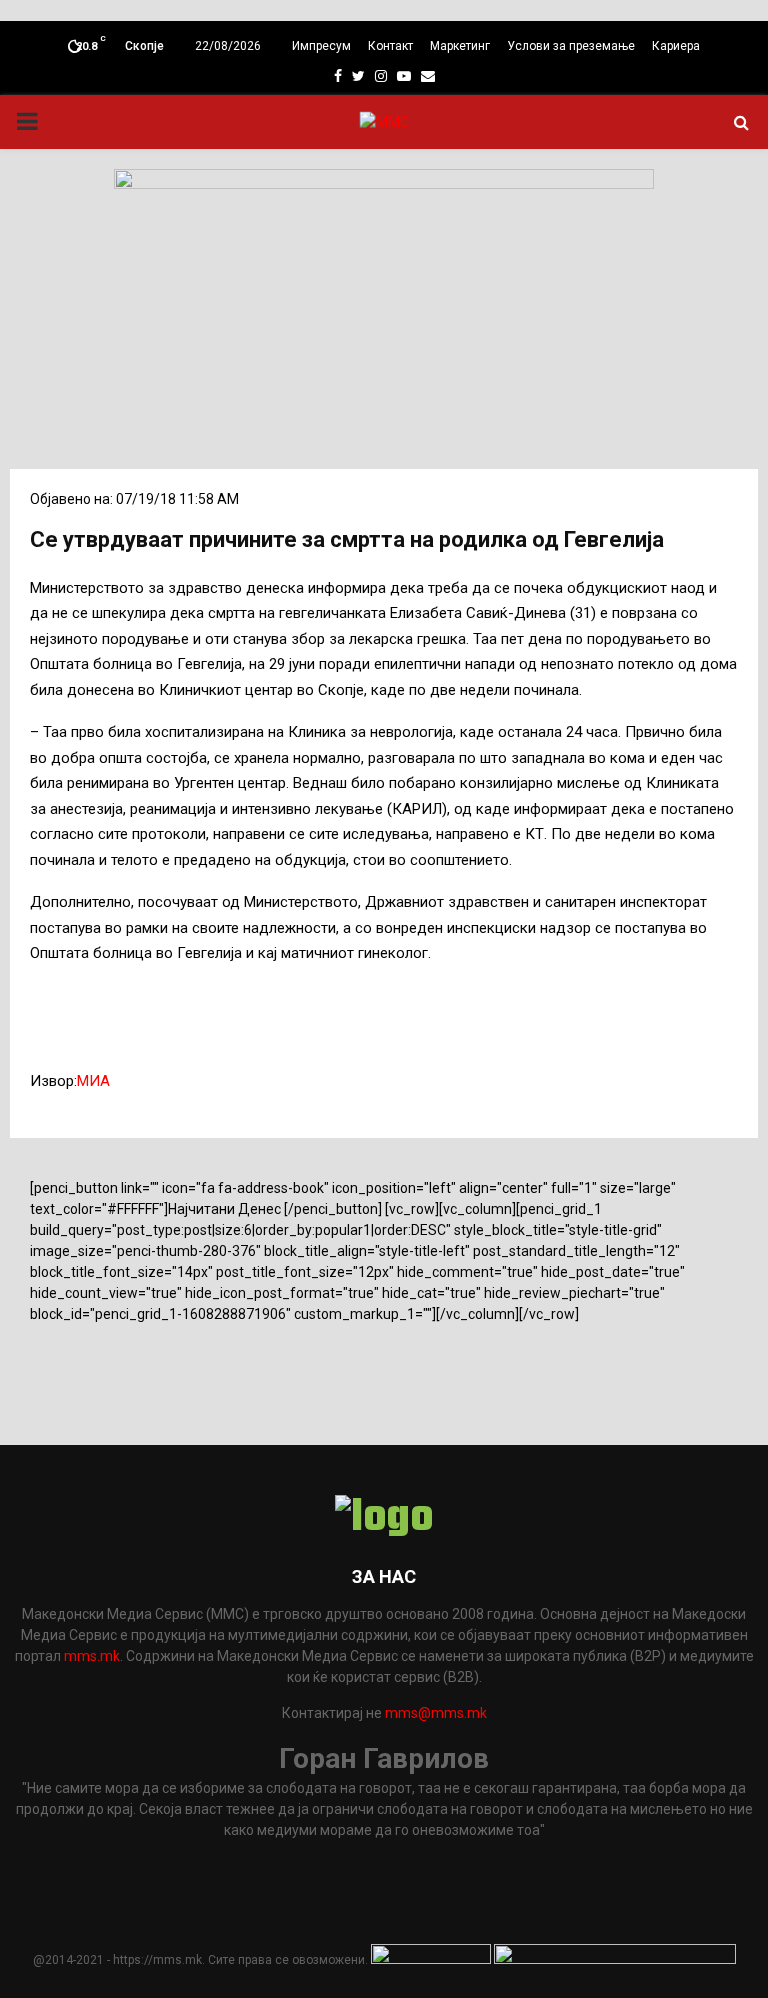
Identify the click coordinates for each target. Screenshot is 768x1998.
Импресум (321, 46)
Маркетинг (460, 46)
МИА (93, 1081)
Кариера (676, 46)
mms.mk (92, 1656)
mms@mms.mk (436, 1713)
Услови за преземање (571, 46)
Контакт (390, 46)
